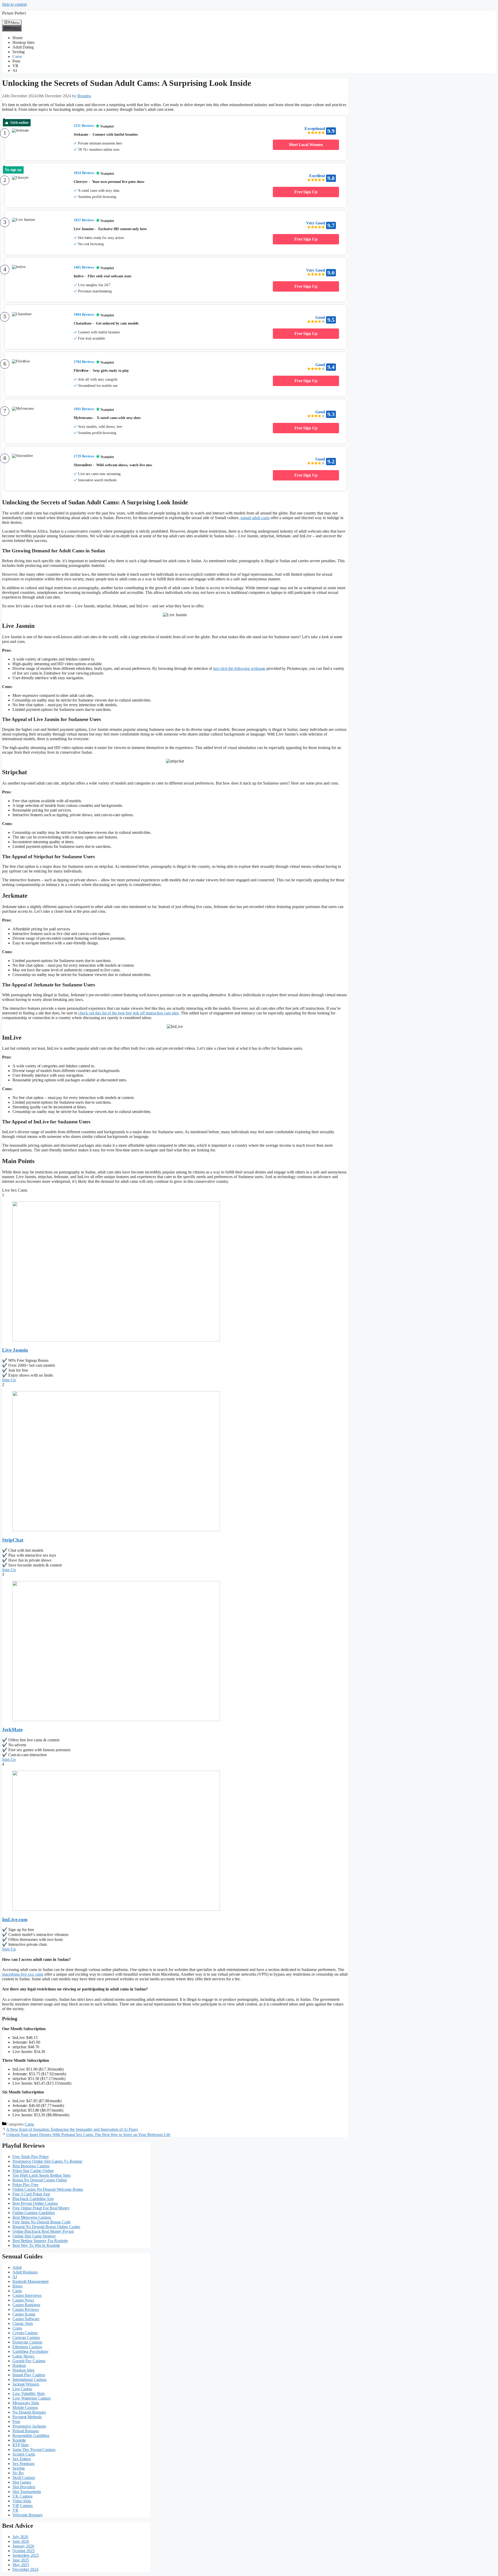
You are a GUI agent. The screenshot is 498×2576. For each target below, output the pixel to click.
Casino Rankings (26, 2305)
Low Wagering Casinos (32, 2398)
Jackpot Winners (26, 2384)
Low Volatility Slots (29, 2393)
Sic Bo (18, 2473)
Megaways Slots (26, 2403)
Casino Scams (24, 2314)
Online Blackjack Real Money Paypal (43, 2231)
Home (18, 38)
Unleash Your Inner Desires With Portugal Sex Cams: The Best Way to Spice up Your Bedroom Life (88, 2135)
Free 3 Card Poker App (31, 2194)
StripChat (13, 1540)
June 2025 (21, 2560)
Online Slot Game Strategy (34, 2236)
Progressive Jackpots (29, 2426)
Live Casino (22, 2389)
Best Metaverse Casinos (32, 2217)
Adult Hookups (25, 2272)
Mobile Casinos (25, 2407)
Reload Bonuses (26, 2431)
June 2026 (21, 2541)
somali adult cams (255, 518)
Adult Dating (23, 47)
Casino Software (26, 2319)
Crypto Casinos (25, 2333)
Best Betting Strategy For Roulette (40, 2241)
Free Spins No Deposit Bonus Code (41, 2222)
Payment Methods (27, 2417)
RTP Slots (20, 2445)
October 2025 (24, 2551)
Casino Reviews (26, 2309)
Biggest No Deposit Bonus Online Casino (46, 2227)
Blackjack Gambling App (33, 2199)
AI (15, 70)
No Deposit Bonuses (29, 2412)
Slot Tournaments (27, 2492)
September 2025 (26, 2555)
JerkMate (12, 1730)
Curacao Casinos (26, 2337)
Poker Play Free (25, 2185)
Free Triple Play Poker (31, 2157)
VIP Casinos (23, 2506)
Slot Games (22, 2482)
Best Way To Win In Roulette (36, 2245)
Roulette (19, 2440)
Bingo (18, 2286)
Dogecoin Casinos (27, 2342)
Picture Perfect (14, 13)
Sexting (19, 52)
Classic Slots (23, 2323)
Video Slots (22, 2501)
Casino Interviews (27, 2295)
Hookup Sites (23, 42)
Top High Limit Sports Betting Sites (41, 2175)
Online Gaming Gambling (34, 2213)
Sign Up (9, 1380)
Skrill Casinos (24, 2478)
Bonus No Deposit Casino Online (40, 2180)
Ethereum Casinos (27, 2347)
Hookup (19, 2365)
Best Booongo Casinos (31, 2166)
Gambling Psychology (30, 2351)
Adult (17, 2267)
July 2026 (20, 2537)
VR (15, 66)
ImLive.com (15, 1919)
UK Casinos (22, 2496)
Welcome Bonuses (27, 2515)
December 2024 (25, 2569)
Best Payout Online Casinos (35, 2203)
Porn (16, 61)
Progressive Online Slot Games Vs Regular (47, 2161)
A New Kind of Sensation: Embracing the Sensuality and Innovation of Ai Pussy (72, 2129)
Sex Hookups (23, 2464)
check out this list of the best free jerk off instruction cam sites (129, 1013)
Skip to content (14, 4)
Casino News (23, 2300)
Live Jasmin (15, 1350)
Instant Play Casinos (29, 2375)
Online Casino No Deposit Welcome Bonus (48, 2189)
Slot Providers (24, 2487)
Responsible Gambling (31, 2436)
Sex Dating (22, 2459)
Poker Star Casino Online (33, 2171)
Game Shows (23, 2356)
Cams (17, 56)
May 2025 (21, 2565)
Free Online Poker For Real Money (41, 2208)
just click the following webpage (239, 668)
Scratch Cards (24, 2454)
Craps (17, 2328)
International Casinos (29, 2379)
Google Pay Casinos (29, 2361)
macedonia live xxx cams (23, 1974)
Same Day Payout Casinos (34, 2450)
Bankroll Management (30, 2281)
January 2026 (23, 2546)
